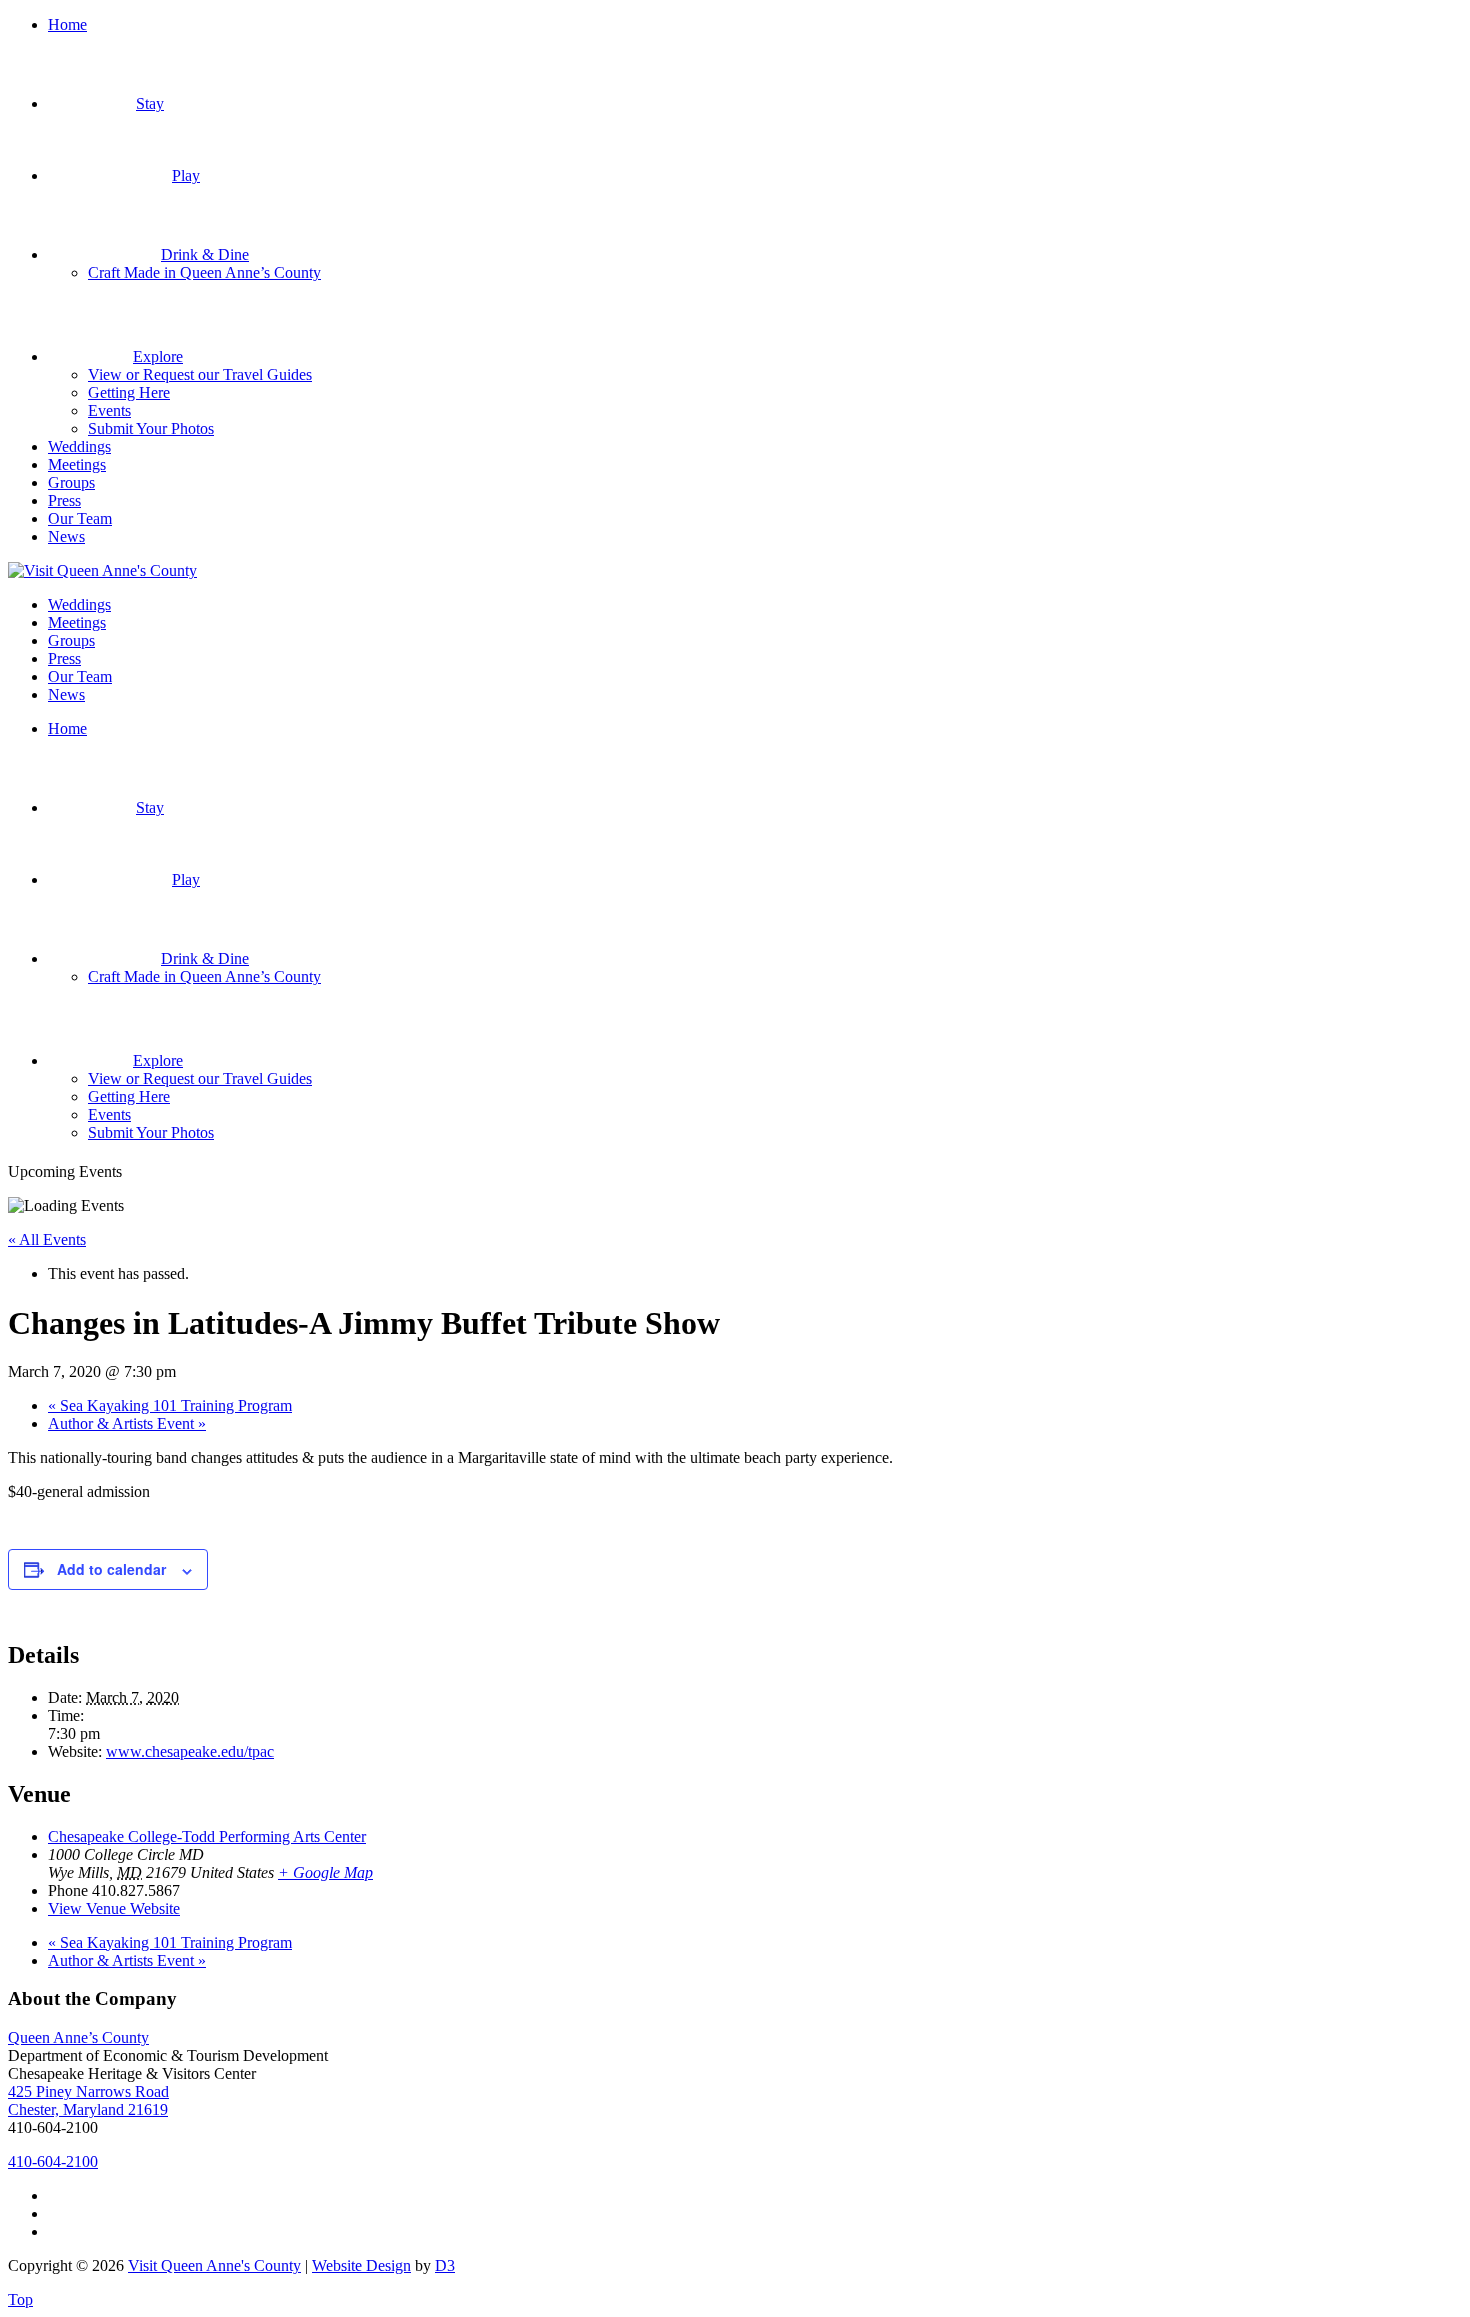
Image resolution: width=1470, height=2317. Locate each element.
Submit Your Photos (151, 428)
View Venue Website (114, 1908)
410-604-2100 (53, 2161)
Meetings (77, 464)
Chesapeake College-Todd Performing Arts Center (207, 1836)
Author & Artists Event (127, 1423)
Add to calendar (111, 1569)
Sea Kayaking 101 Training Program (170, 1405)
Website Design (361, 2265)
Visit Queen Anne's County (214, 2265)
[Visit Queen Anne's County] (102, 570)
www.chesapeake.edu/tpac (190, 1751)
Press (64, 500)
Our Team (80, 518)
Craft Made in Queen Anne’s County (204, 272)
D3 (445, 2265)
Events (109, 410)
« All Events (47, 1239)
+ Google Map (325, 1872)
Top (20, 2299)
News (66, 536)
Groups (71, 482)
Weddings (79, 446)
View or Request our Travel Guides (200, 374)
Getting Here (129, 392)
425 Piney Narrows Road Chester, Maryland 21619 (88, 2100)
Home (67, 24)
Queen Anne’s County (78, 2037)
